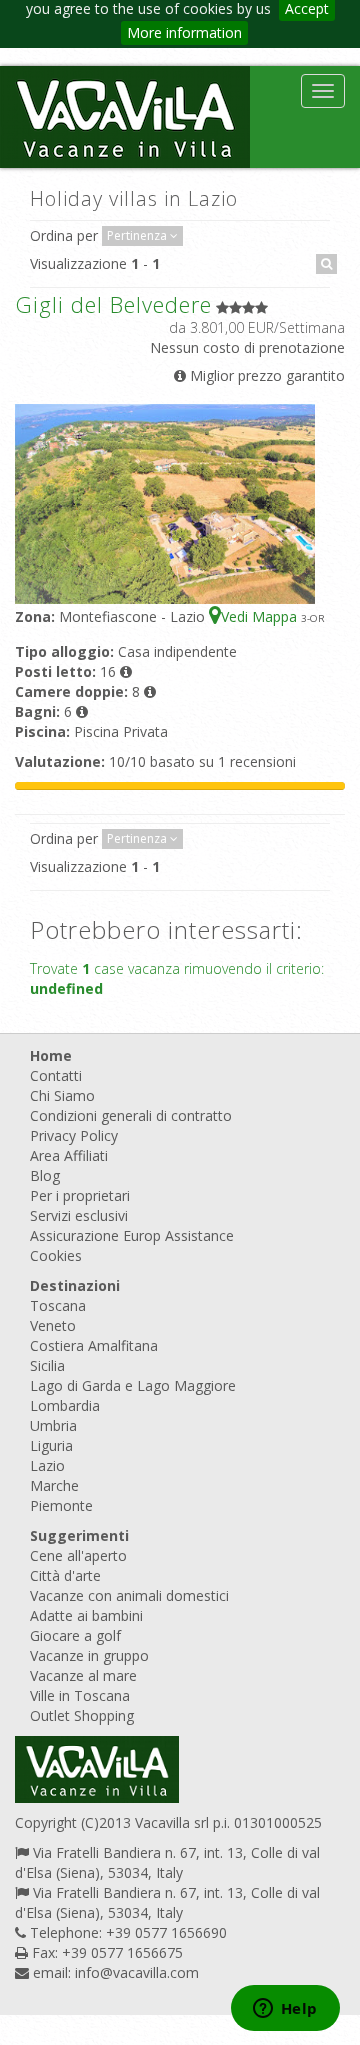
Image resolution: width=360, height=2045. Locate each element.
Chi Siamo (62, 1095)
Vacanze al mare (83, 1675)
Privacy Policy (74, 1135)
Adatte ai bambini (86, 1615)
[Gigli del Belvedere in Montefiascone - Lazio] (165, 502)
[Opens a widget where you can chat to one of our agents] (285, 2010)
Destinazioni (75, 1285)
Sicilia (47, 1365)
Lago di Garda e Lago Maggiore (133, 1385)
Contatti (56, 1075)
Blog (45, 1175)
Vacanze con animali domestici (129, 1595)
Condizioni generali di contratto (131, 1115)
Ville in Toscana (80, 1695)
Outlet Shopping (82, 1715)
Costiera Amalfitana (94, 1345)
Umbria (53, 1425)
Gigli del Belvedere (113, 304)
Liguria (51, 1445)
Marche (54, 1485)
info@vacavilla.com (137, 1972)
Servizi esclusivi (79, 1215)
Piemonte (61, 1505)
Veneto (53, 1325)
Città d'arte (65, 1575)
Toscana (58, 1305)
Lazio (47, 1465)
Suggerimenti (79, 1535)
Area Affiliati (69, 1155)
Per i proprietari (80, 1195)
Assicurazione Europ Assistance (132, 1235)
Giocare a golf (75, 1635)
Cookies (56, 1255)
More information (184, 32)
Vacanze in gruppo (89, 1655)
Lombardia (65, 1405)
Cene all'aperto (78, 1555)
